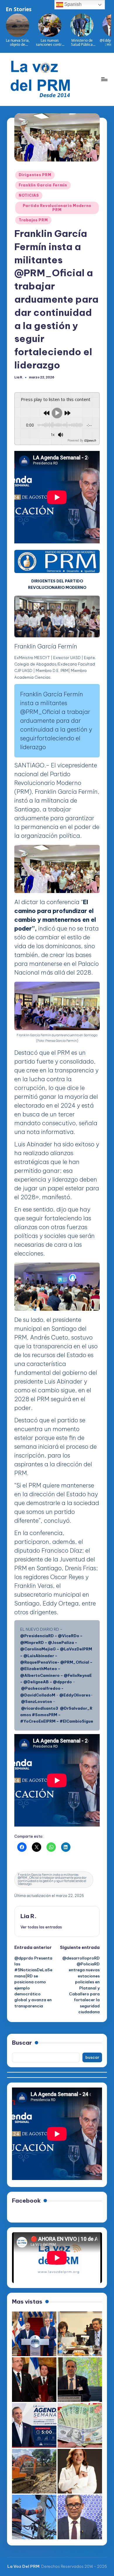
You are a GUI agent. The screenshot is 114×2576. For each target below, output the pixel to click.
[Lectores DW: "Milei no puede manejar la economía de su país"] (80, 2425)
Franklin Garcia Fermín (43, 185)
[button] (41, 1927)
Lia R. (28, 1916)
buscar (92, 2057)
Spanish (72, 4)
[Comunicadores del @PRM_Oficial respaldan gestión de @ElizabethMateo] (80, 2471)
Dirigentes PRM (35, 175)
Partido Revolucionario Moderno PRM (57, 208)
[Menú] (104, 79)
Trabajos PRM (33, 220)
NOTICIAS (29, 195)
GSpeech (90, 440)
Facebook (26, 2201)
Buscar (22, 2043)
